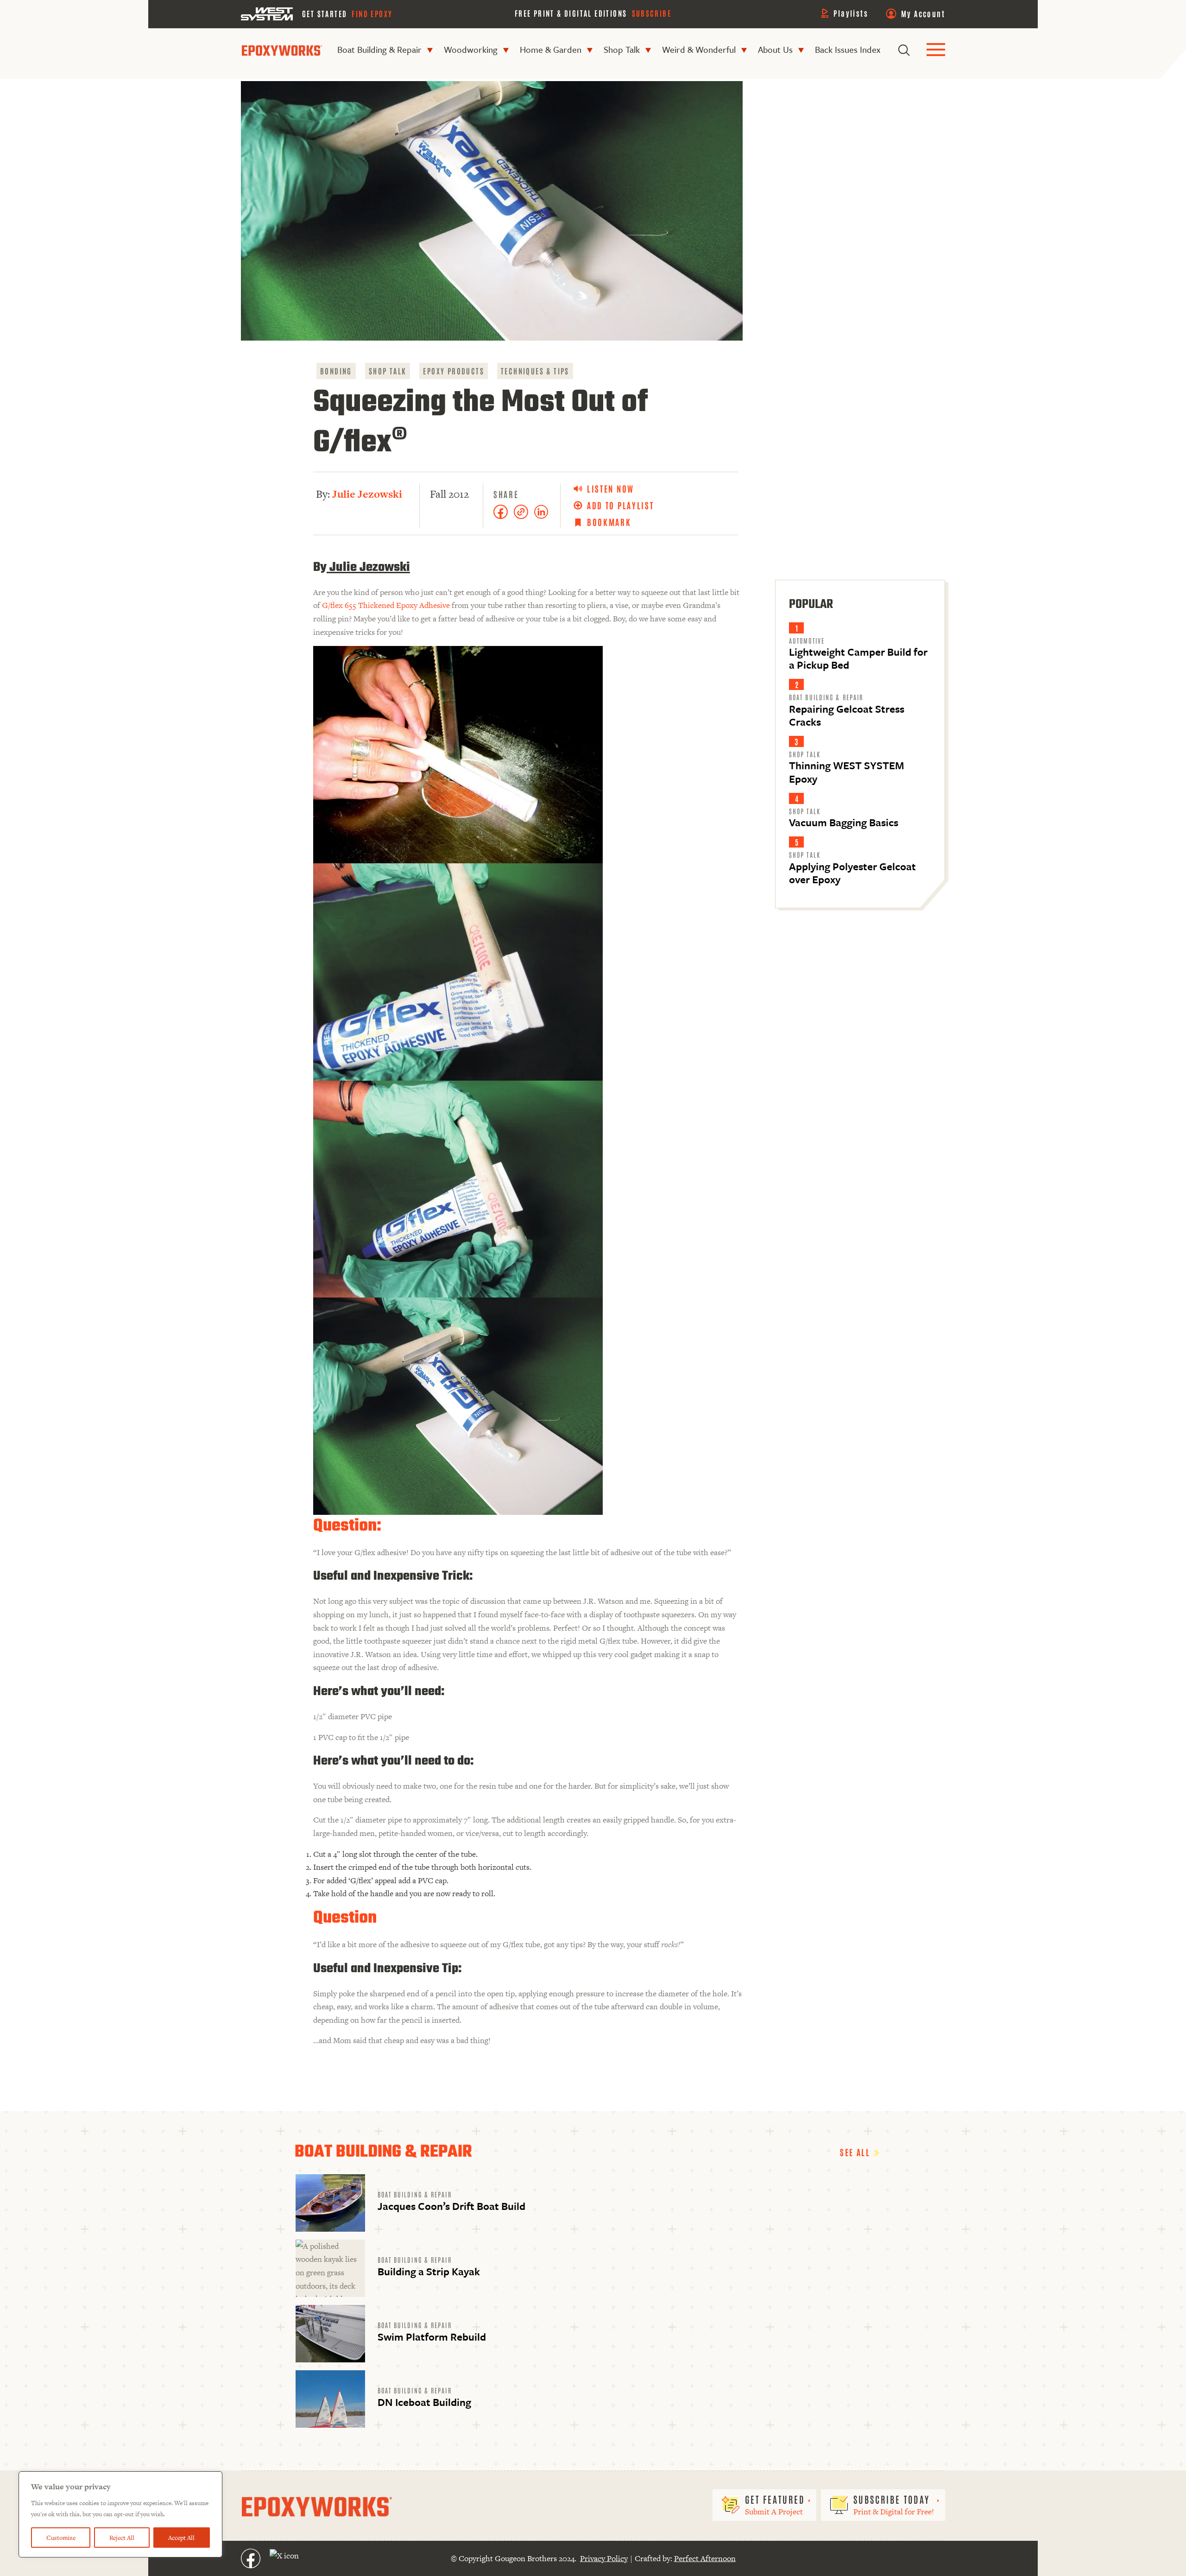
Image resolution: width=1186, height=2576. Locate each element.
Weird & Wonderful (699, 49)
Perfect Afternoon (705, 2558)
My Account (923, 13)
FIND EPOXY (372, 13)
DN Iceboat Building (424, 2402)
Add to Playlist (621, 505)
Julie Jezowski (367, 494)
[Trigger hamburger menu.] (936, 50)
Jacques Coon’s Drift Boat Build (451, 2206)
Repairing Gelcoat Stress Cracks (847, 715)
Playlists (851, 13)
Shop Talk (622, 49)
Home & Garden (551, 49)
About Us (775, 49)
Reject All (122, 2538)
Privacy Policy (604, 2558)
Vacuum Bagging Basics (844, 822)
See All (857, 2152)
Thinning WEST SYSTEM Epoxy (846, 772)
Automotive (807, 640)
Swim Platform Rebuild (432, 2337)
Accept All (181, 2538)
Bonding (336, 371)
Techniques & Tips (535, 371)
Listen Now (611, 489)
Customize (61, 2538)
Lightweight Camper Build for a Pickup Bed (858, 658)
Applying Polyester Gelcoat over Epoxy (852, 873)
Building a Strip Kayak (429, 2271)
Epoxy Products (454, 371)
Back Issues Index (848, 49)
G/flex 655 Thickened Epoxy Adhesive (386, 605)
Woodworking (471, 49)
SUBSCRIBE (652, 13)
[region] (120, 2514)
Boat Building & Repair (379, 49)
